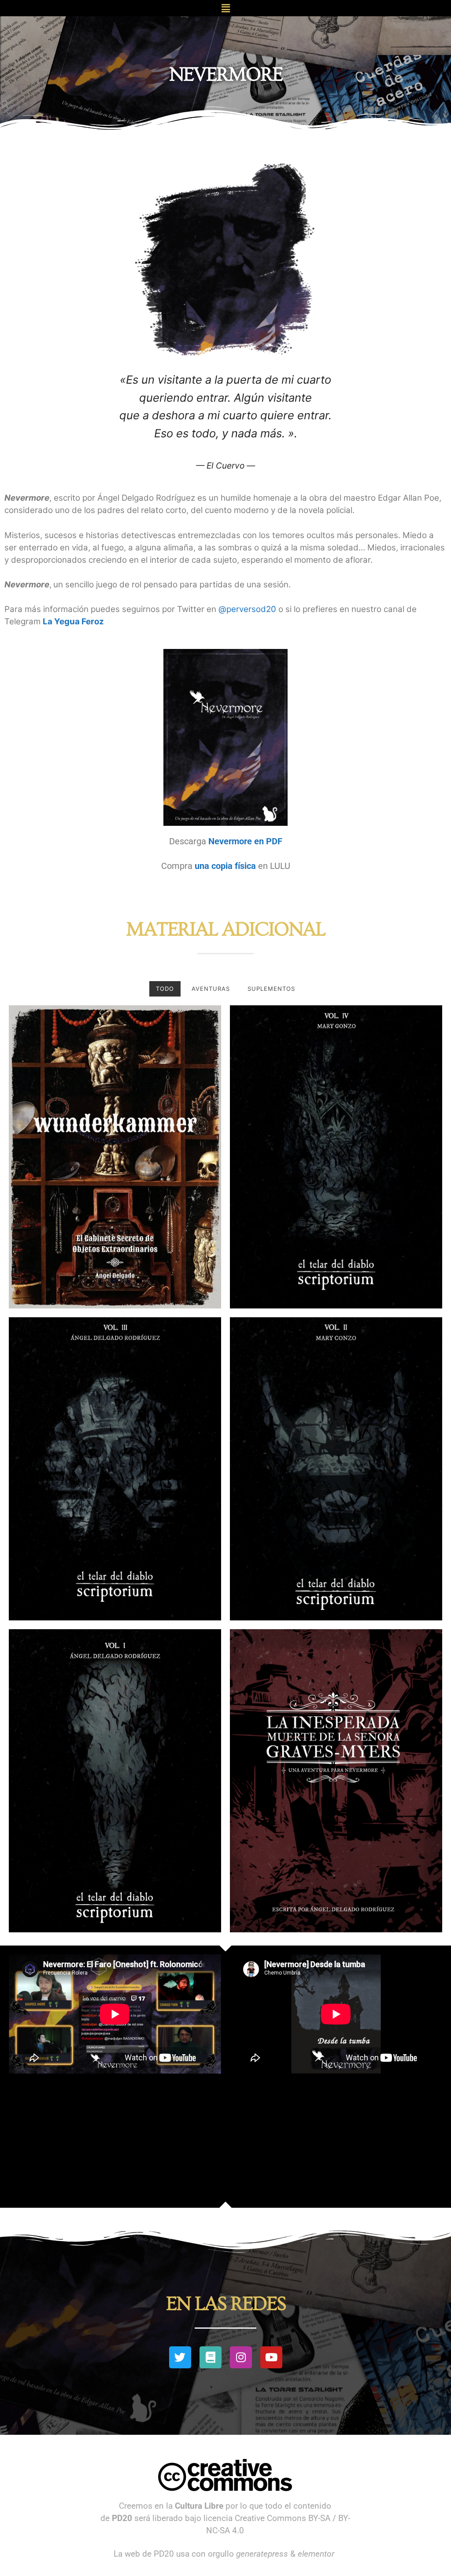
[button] (225, 8)
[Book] (211, 2357)
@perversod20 (247, 609)
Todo (165, 989)
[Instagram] (241, 2357)
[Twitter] (180, 2357)
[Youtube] (271, 2357)
